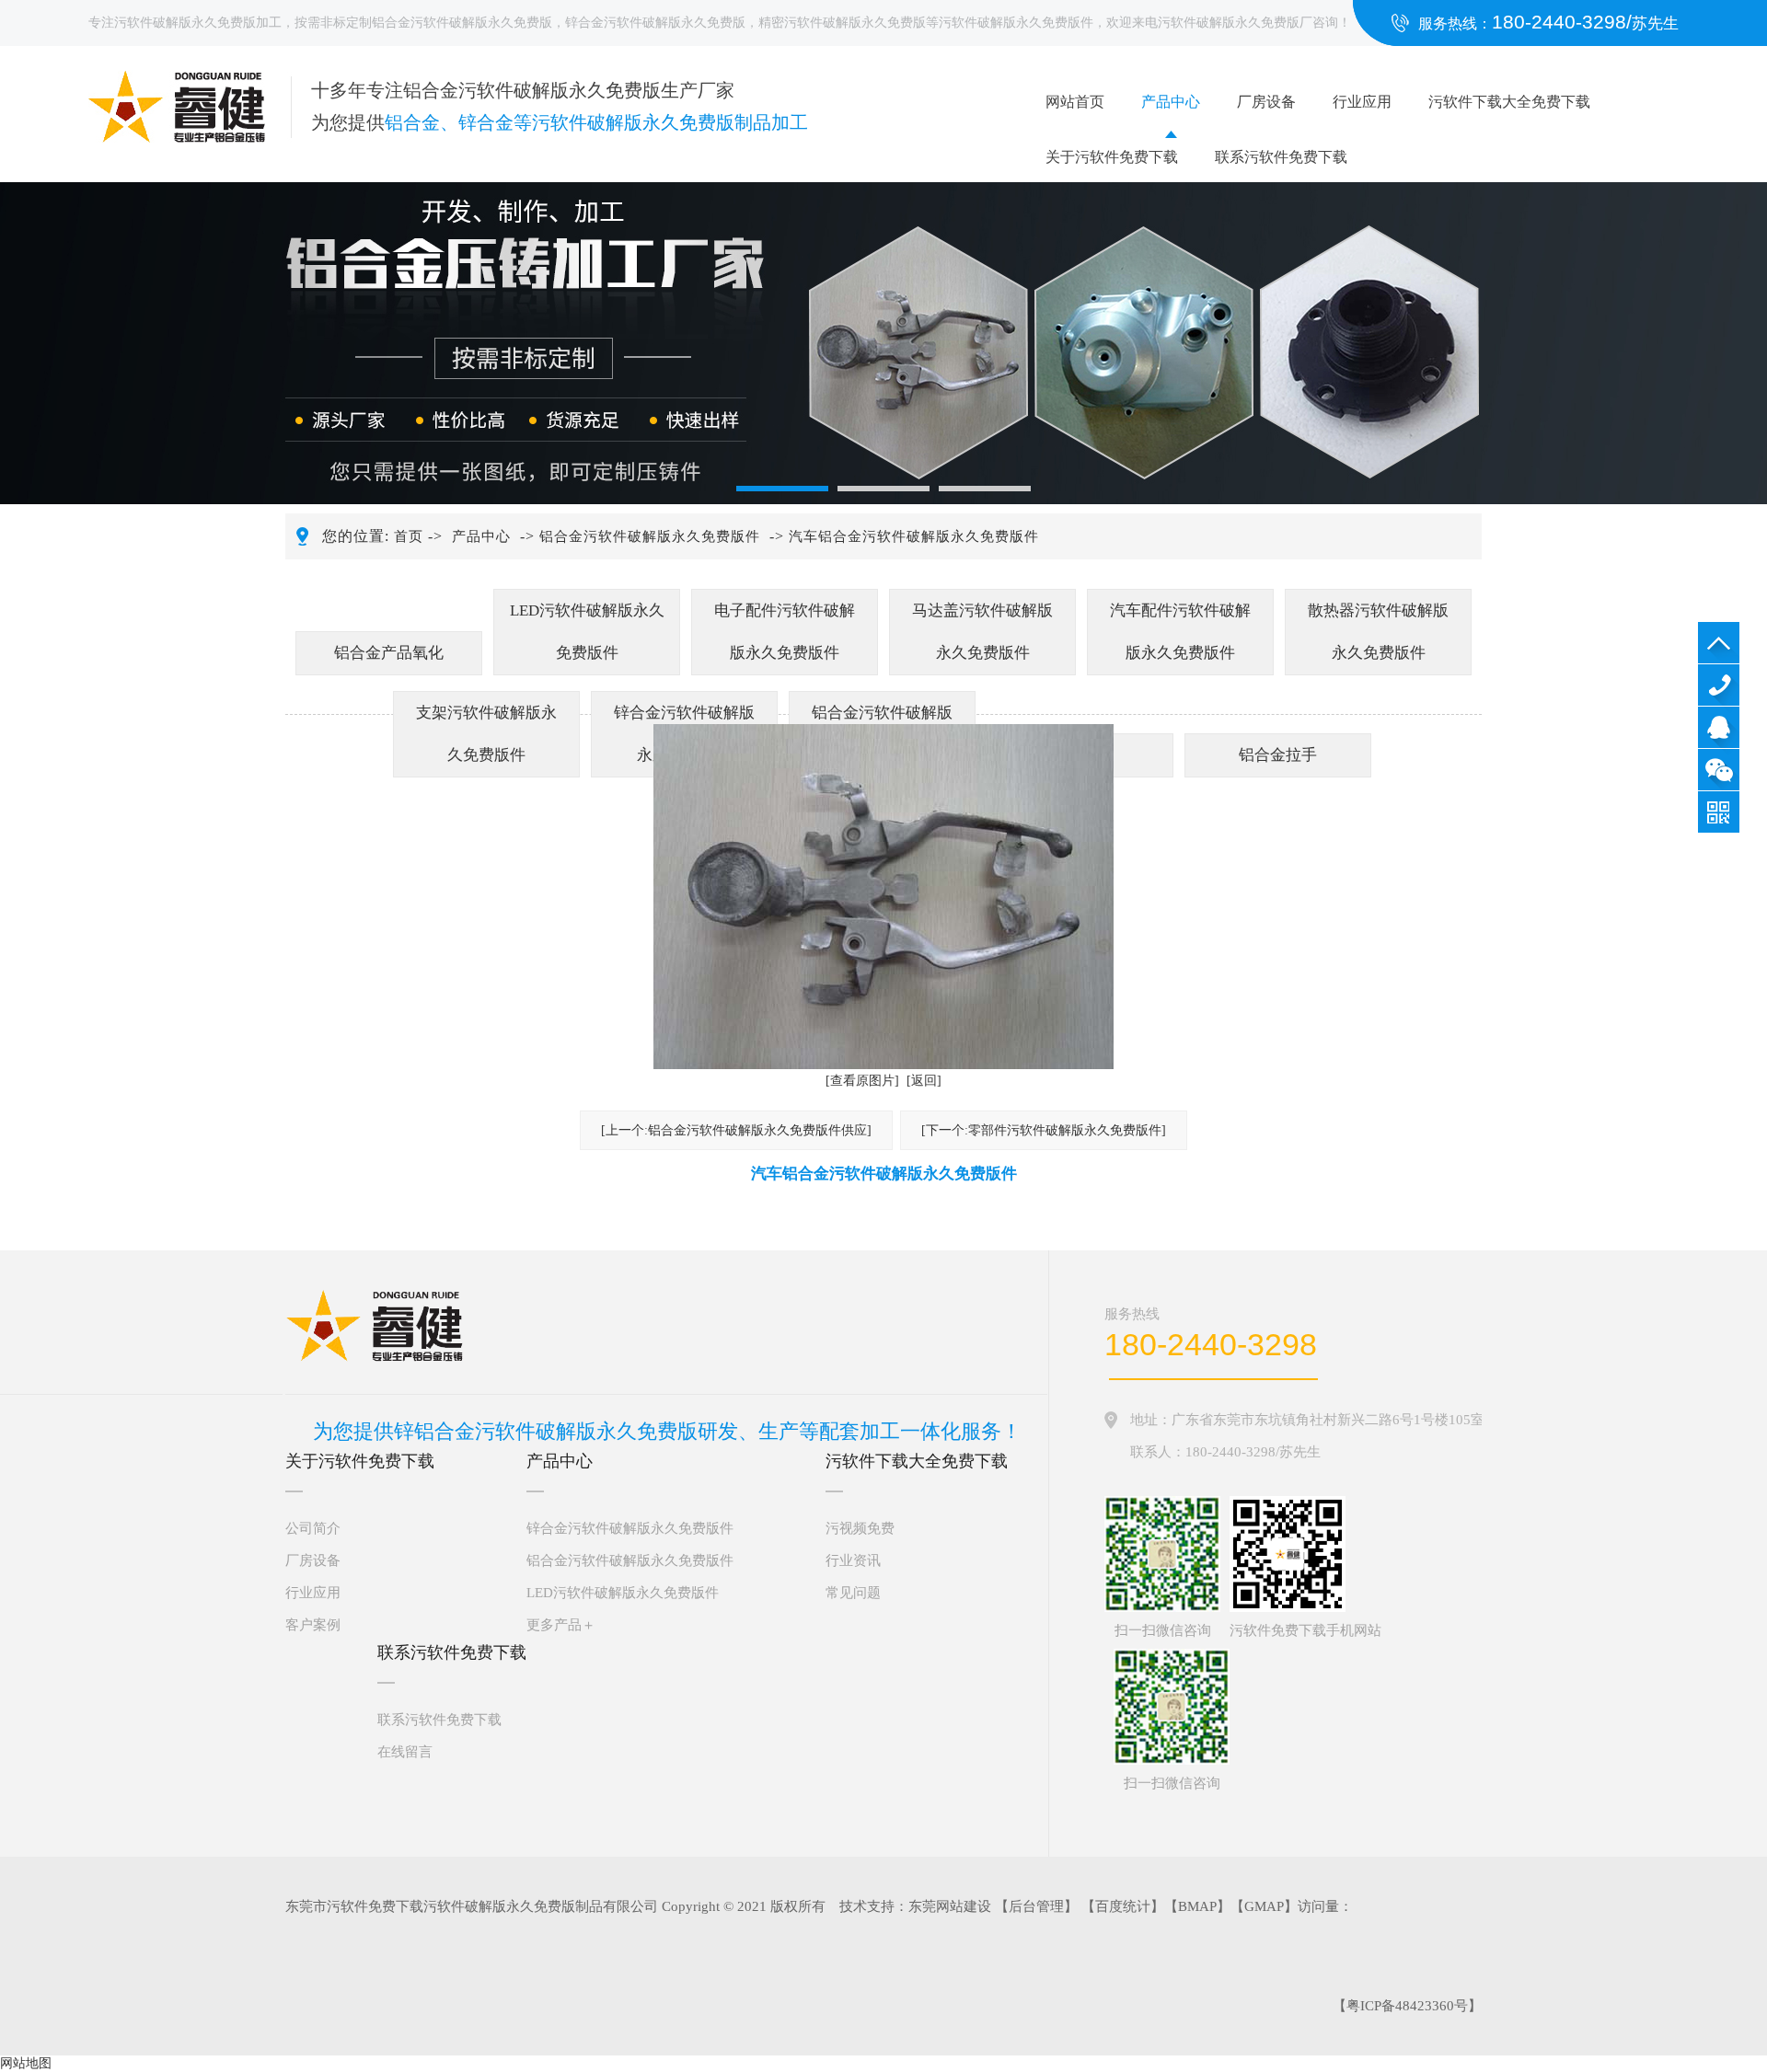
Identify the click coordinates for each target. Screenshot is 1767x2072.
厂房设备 (1266, 102)
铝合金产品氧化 (389, 653)
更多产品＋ (561, 1625)
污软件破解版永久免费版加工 (198, 23)
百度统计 (1123, 1906)
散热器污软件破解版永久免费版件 (1378, 632)
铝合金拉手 (1278, 755)
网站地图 (26, 2063)
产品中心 (1171, 102)
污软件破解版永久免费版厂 (1235, 23)
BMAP (1197, 1906)
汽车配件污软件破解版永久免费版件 (1180, 632)
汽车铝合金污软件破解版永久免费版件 (914, 536)
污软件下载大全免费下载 (1509, 102)
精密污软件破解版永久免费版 (842, 23)
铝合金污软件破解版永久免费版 (462, 23)
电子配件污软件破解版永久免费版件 (785, 632)
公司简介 (313, 1528)
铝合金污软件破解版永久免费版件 (650, 536)
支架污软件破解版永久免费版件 (486, 734)
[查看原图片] (862, 1081)
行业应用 (1362, 102)
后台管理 (1036, 1906)
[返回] (924, 1081)
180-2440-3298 (1719, 685)
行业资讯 (853, 1560)
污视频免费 (860, 1528)
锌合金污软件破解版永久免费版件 (630, 1528)
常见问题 (853, 1593)
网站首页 (1075, 102)
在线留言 (405, 1752)
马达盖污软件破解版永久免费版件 (982, 632)
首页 (409, 536)
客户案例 (313, 1625)
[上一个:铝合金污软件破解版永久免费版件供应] (736, 1130)
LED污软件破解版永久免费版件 (587, 632)
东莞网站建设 (950, 1906)
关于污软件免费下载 (1112, 157)
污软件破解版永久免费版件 (1016, 23)
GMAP (1264, 1906)
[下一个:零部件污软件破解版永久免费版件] (1044, 1130)
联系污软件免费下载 (1281, 157)
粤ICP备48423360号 (1407, 2006)
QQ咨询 (1719, 727)
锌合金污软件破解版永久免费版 (655, 23)
